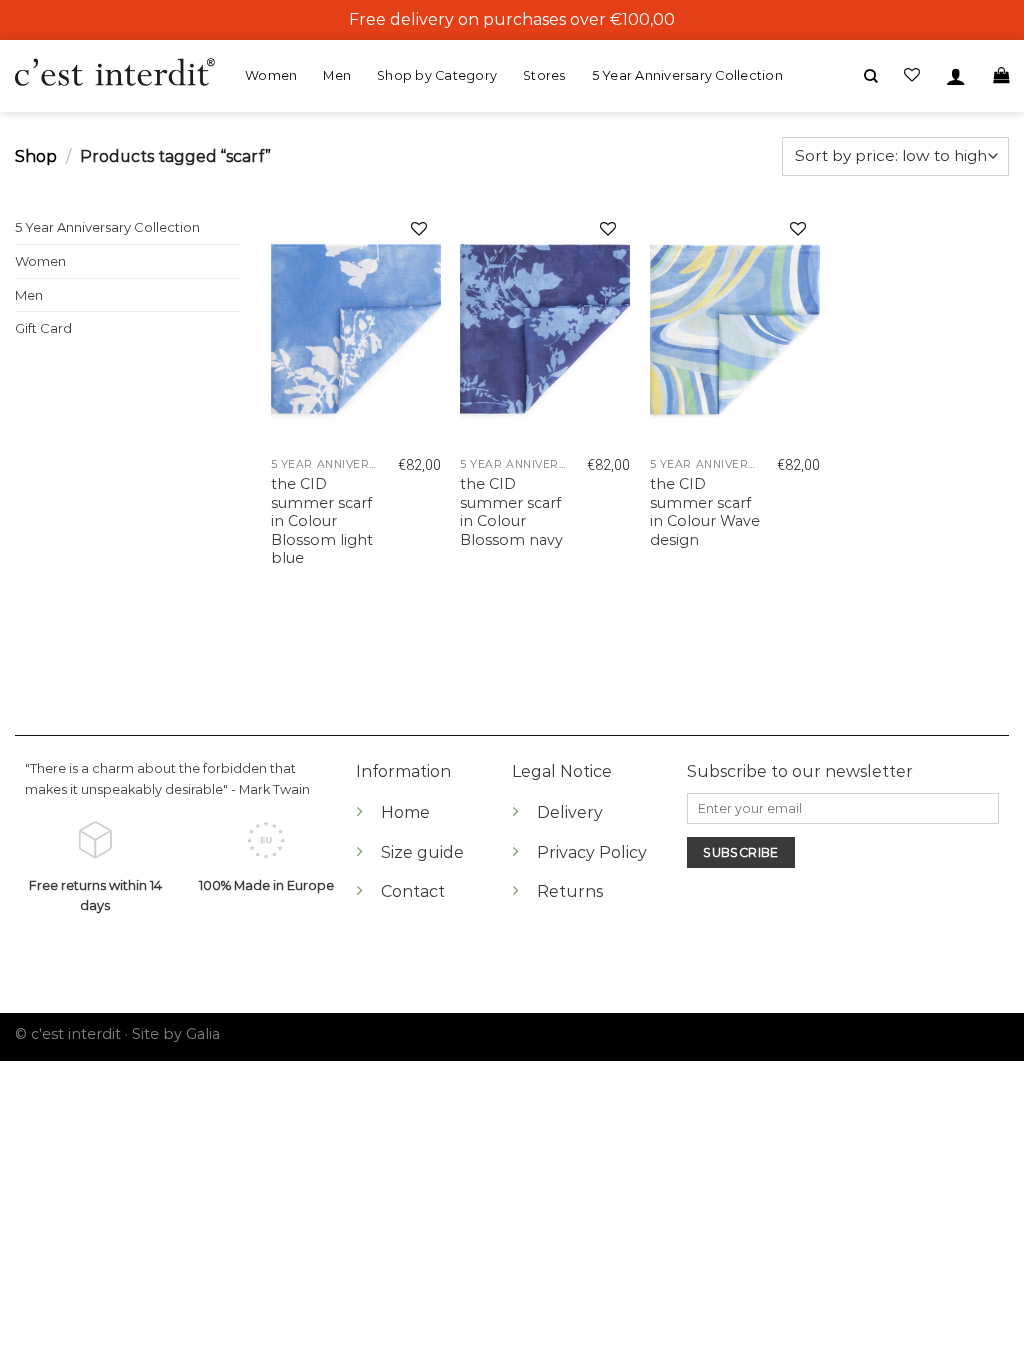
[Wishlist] (419, 231)
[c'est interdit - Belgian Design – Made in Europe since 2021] (115, 73)
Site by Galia (176, 1034)
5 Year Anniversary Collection (687, 75)
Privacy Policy (592, 852)
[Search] (871, 76)
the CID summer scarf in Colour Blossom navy (511, 512)
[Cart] (1001, 75)
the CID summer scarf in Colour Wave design (705, 512)
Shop (36, 156)
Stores (544, 75)
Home (405, 812)
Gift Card (43, 328)
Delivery (570, 812)
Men (337, 75)
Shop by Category (437, 75)
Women (271, 75)
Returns (570, 891)
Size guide (422, 852)
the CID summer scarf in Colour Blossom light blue (322, 521)
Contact (413, 891)
